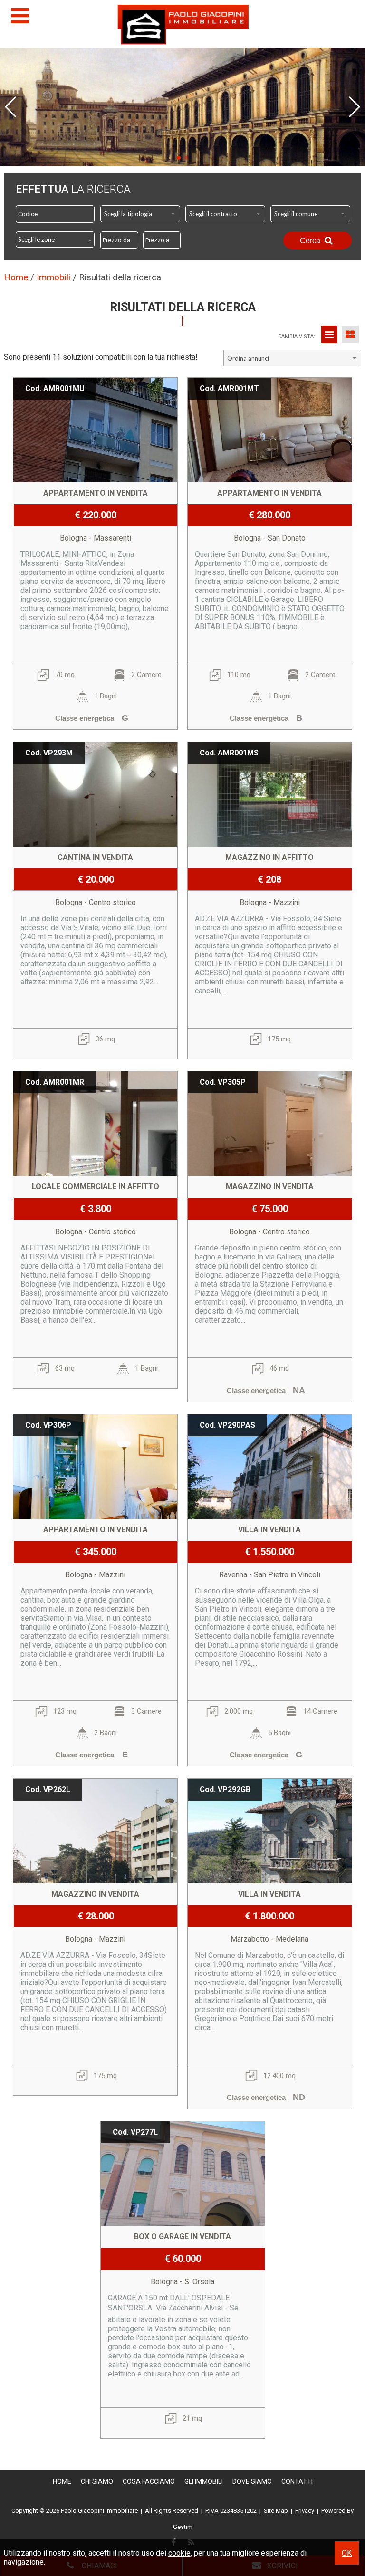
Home (62, 2481)
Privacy (305, 2511)
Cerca (311, 241)
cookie (179, 2553)
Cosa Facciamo (149, 2481)
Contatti (297, 2481)
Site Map (276, 2511)
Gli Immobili (204, 2481)
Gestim (183, 2527)
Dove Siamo (252, 2481)
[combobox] (140, 214)
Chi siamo (97, 2481)
